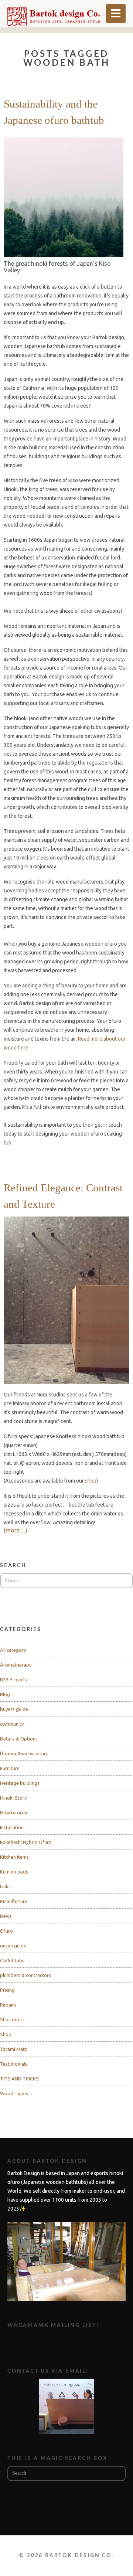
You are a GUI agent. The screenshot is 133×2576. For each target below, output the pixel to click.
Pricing (7, 1990)
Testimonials (14, 2064)
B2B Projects (14, 1680)
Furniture (10, 1768)
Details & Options (19, 1739)
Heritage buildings (20, 1783)
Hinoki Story (13, 1798)
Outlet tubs (12, 1960)
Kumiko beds (14, 1872)
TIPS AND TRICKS (19, 2079)
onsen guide (13, 1946)
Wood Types (14, 2093)
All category (13, 1650)
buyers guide (14, 1709)
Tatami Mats (13, 2049)
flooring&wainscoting (23, 1753)
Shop (6, 2034)
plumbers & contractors (25, 1975)
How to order (15, 1813)
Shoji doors (12, 2019)
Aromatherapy (16, 1665)
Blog (5, 1694)
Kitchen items (14, 1857)
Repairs (8, 2005)
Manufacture (14, 1901)
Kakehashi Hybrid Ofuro (26, 1842)
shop (91, 1481)
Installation (12, 1827)
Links (5, 1886)
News (6, 1916)
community (12, 1724)
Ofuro (6, 1931)
